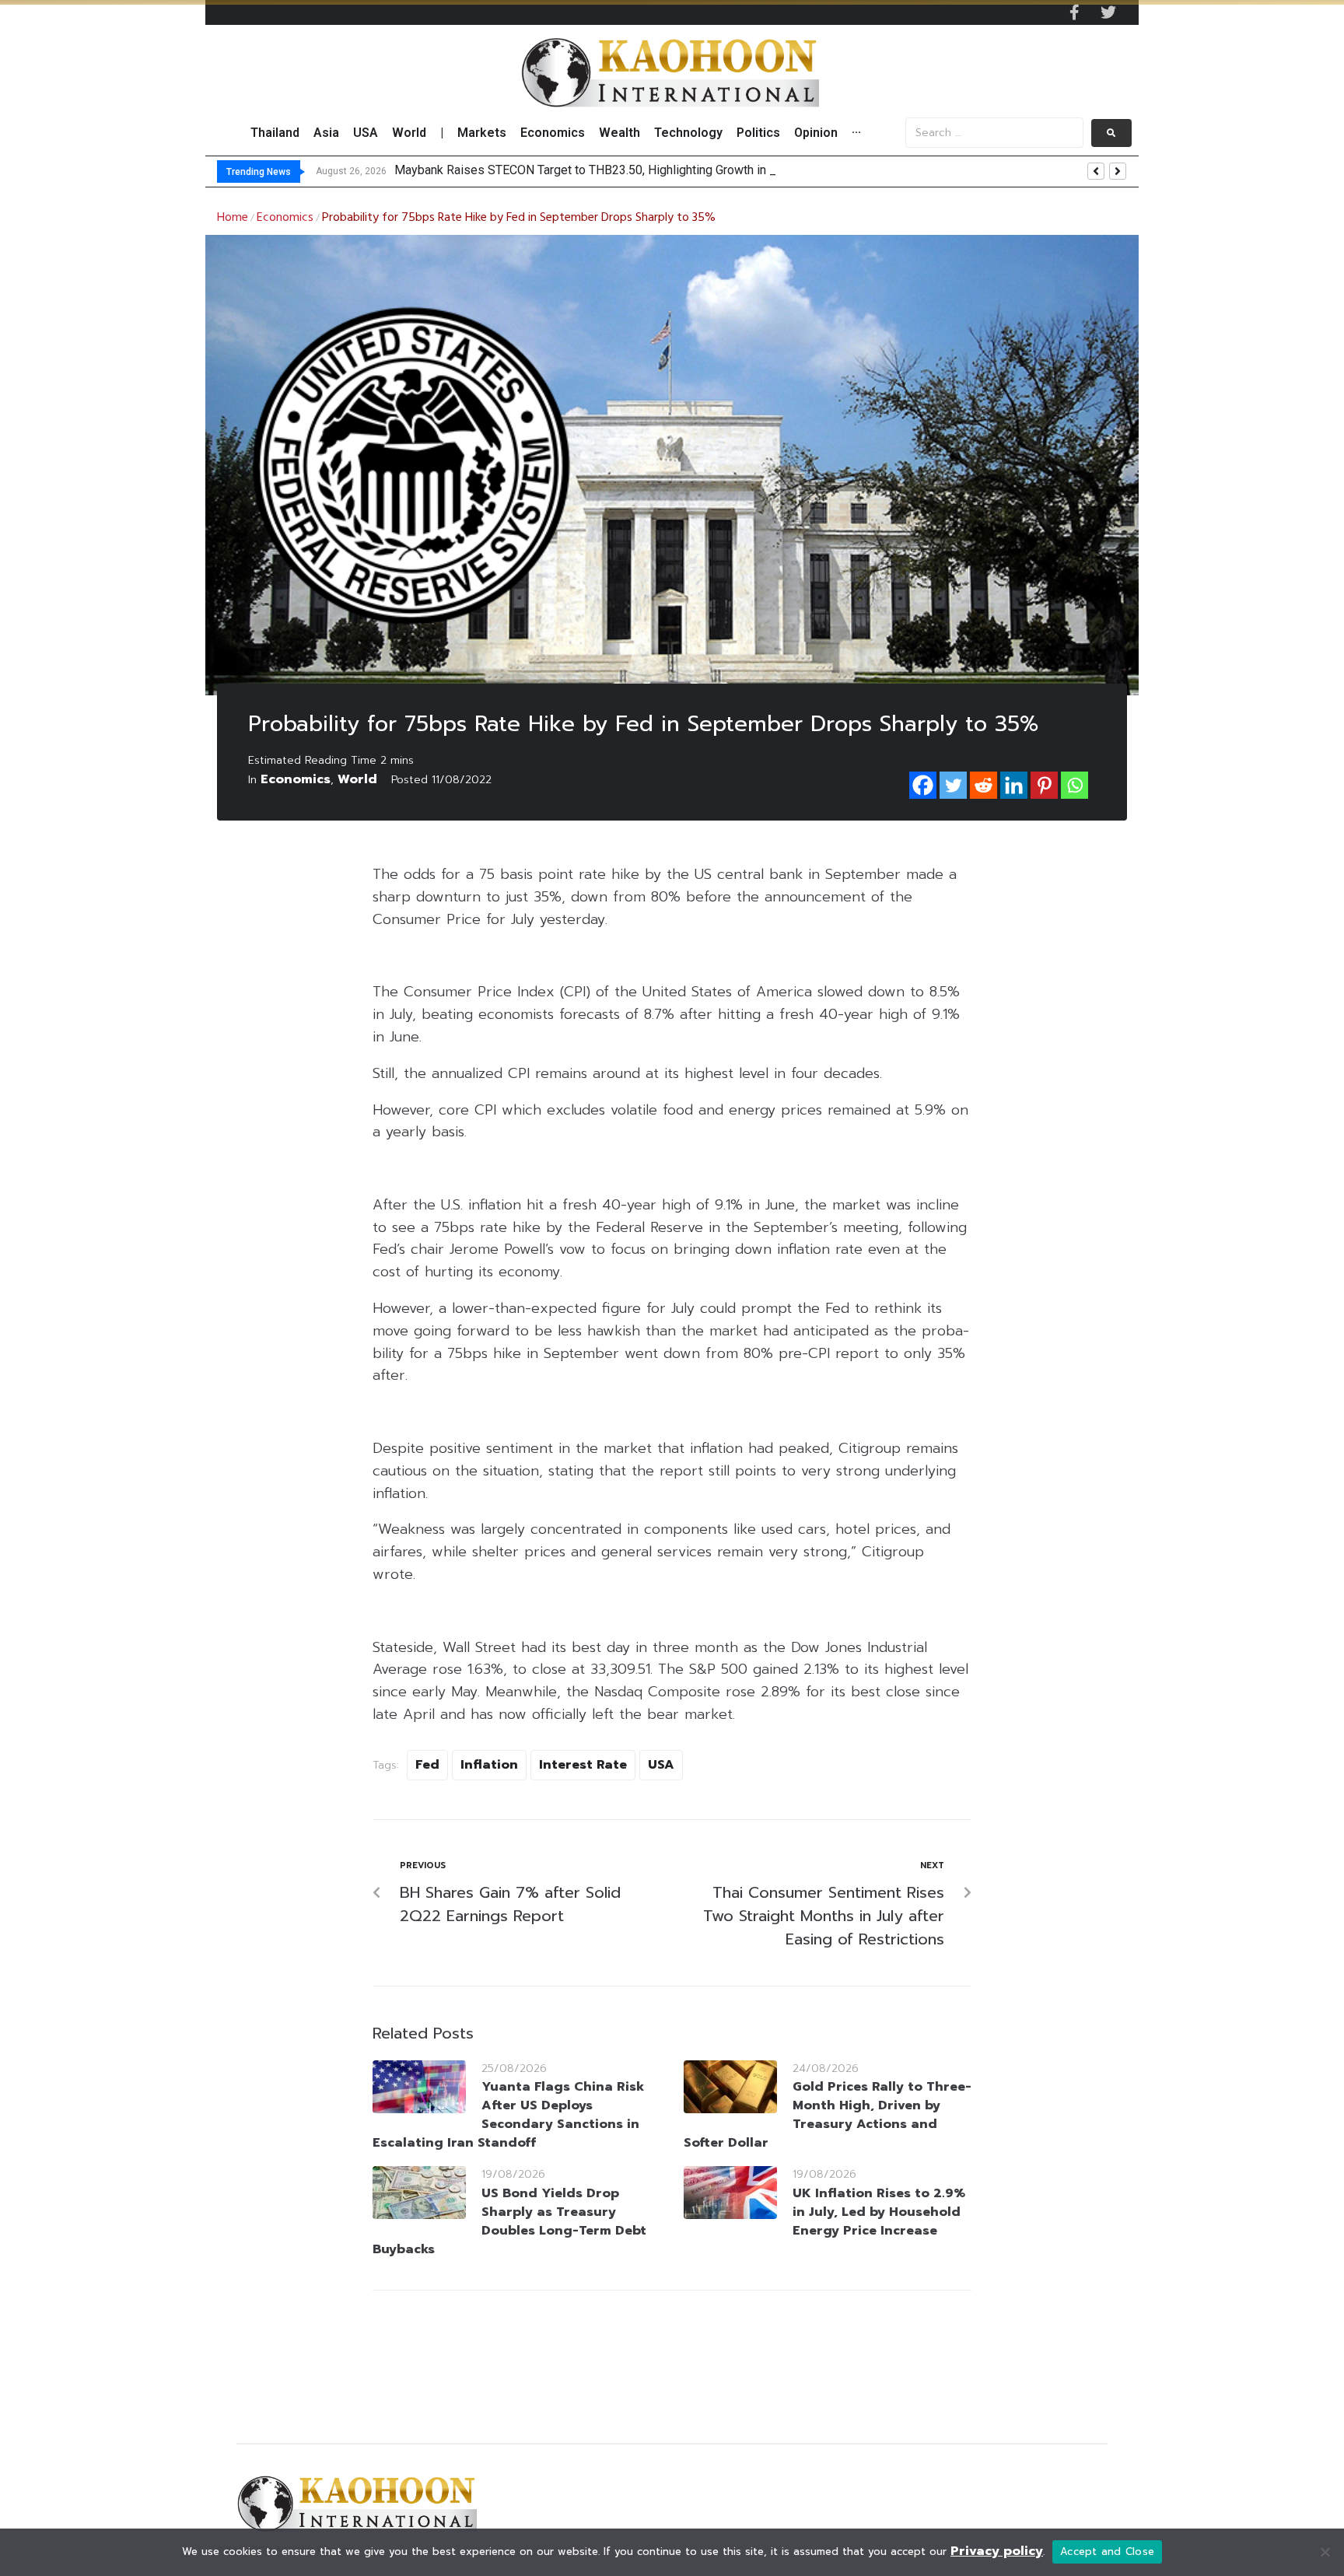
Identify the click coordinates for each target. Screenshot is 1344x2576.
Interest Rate (583, 1765)
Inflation (489, 1765)
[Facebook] (923, 785)
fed (427, 1765)
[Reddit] (983, 785)
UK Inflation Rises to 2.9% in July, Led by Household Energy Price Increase (879, 2212)
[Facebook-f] (1074, 12)
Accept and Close (1107, 2551)
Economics (285, 218)
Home (233, 218)
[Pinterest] (1044, 785)
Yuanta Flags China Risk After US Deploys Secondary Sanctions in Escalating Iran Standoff (508, 2115)
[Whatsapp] (1074, 785)
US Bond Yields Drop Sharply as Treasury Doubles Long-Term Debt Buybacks (509, 2221)
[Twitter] (1108, 12)
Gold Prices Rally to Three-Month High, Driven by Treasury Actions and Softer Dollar (828, 2115)
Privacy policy (997, 2551)
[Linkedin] (1014, 785)
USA (661, 1765)
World (357, 779)
